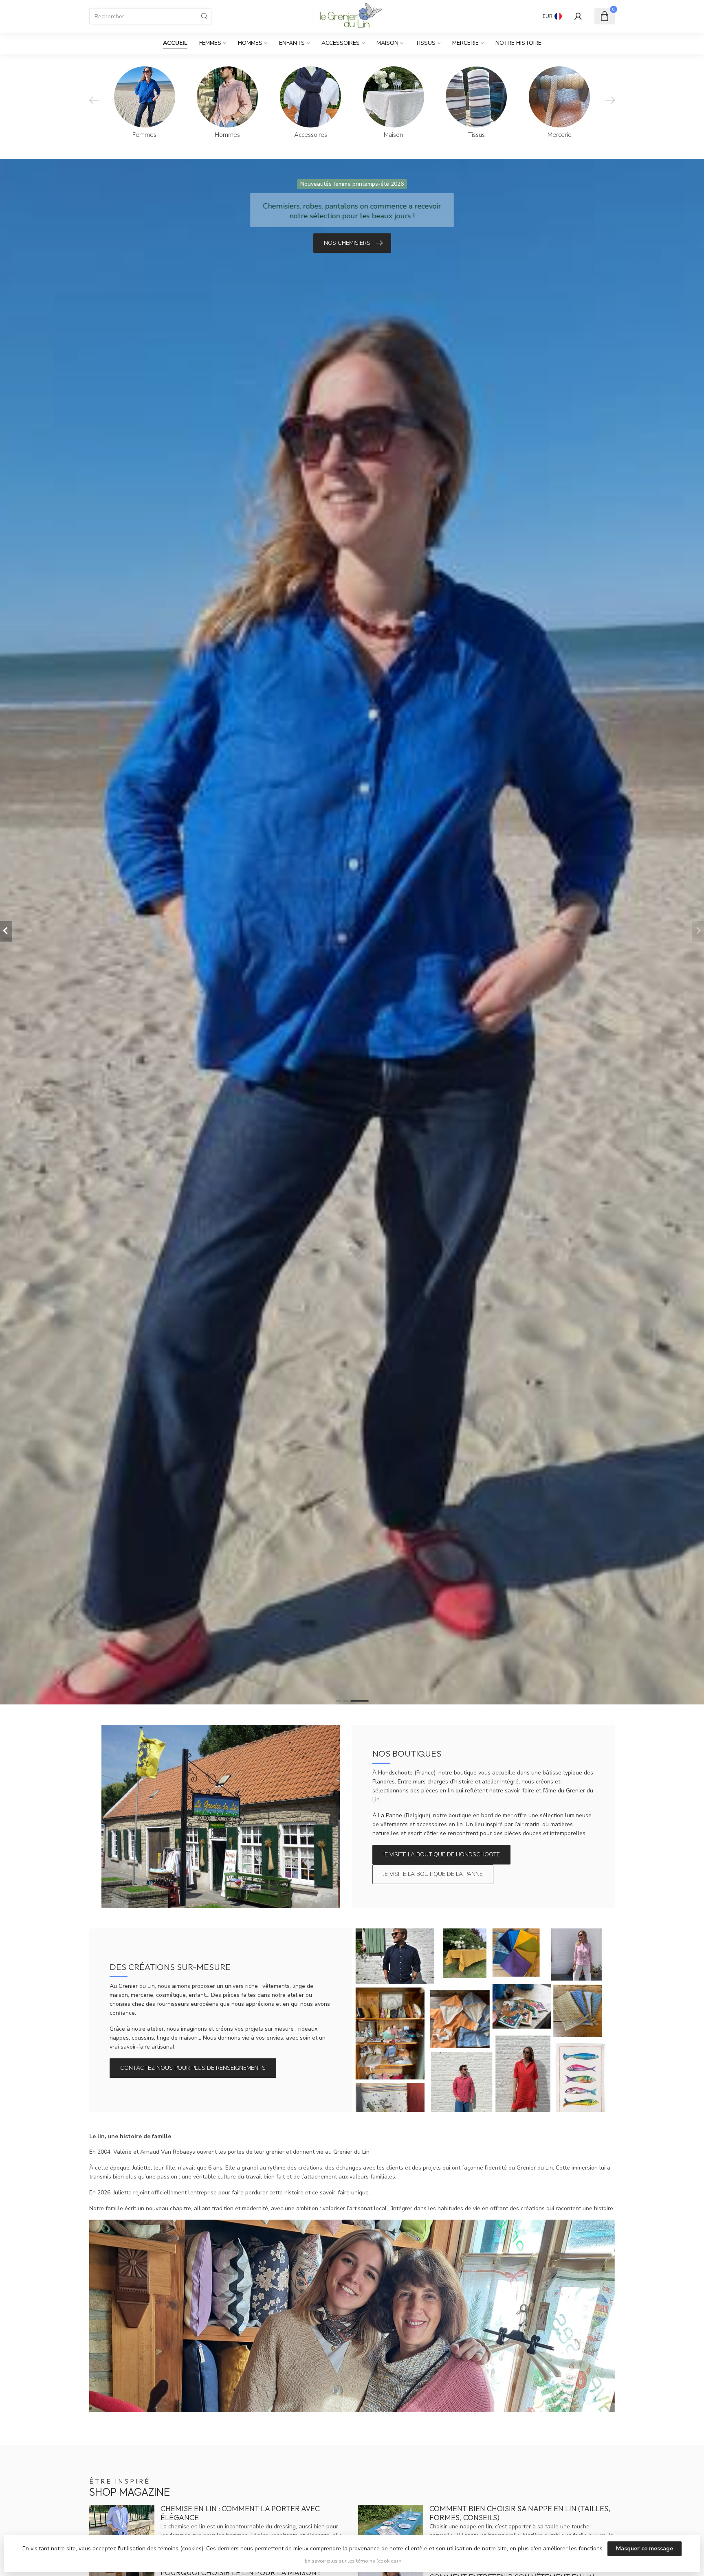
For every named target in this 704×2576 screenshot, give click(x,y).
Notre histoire (518, 43)
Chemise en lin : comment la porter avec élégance (240, 2513)
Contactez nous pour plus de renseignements (193, 2068)
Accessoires (341, 43)
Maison (387, 43)
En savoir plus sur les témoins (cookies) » (353, 2561)
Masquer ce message (645, 2549)
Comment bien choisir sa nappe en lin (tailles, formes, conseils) (520, 2513)
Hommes (250, 43)
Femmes (210, 43)
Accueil (175, 43)
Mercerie (465, 43)
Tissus (425, 43)
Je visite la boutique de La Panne (433, 1874)
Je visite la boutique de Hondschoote (441, 1855)
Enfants (292, 43)
